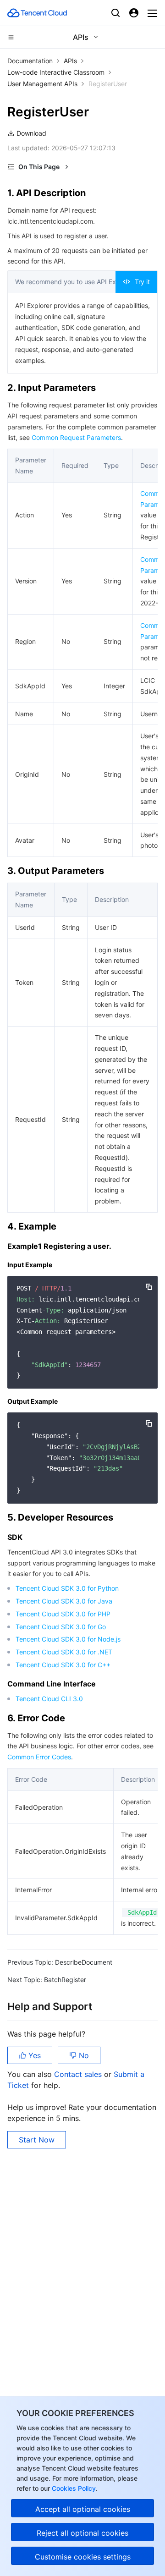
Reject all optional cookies (82, 2533)
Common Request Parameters (76, 437)
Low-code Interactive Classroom (56, 72)
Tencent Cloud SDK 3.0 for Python (67, 1588)
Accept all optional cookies (83, 2509)
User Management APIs (42, 84)
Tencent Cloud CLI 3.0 (49, 1699)
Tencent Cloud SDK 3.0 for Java (64, 1601)
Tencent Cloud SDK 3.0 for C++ (63, 1665)
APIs (70, 61)
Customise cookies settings (83, 2557)
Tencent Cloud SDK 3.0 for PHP (63, 1614)
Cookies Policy (73, 2488)
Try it (142, 282)
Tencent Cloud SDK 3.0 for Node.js (68, 1639)
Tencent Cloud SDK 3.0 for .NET (64, 1652)
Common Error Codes (39, 1757)
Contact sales (79, 2074)
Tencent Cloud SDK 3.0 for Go (61, 1627)
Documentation (30, 61)
